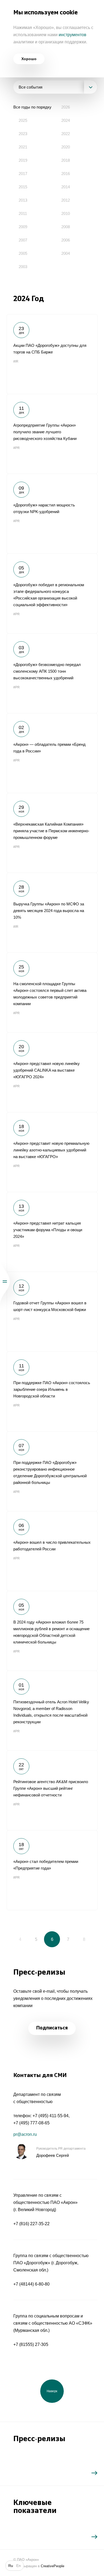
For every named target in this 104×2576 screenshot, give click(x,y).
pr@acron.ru (25, 2134)
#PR (17, 448)
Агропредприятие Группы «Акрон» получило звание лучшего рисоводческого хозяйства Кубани (52, 434)
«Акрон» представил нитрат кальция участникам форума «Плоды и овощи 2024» (52, 1232)
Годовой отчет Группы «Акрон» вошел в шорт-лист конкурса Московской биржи (52, 1312)
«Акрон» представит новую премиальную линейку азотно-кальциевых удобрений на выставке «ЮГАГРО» (52, 1152)
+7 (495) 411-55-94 (51, 2116)
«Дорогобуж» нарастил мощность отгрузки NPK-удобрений (52, 514)
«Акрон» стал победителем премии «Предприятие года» (52, 1870)
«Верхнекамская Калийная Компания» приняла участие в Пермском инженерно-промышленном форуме (52, 833)
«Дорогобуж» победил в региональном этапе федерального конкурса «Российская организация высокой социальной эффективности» (52, 593)
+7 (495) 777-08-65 (31, 2123)
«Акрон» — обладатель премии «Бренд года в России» (52, 753)
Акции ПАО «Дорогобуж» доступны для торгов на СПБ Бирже (52, 354)
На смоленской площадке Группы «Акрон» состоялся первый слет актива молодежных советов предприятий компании (52, 992)
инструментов (73, 35)
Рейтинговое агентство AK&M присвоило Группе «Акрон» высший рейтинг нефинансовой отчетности (52, 1790)
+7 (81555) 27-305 (31, 2344)
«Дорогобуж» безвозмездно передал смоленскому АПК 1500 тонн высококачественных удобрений (52, 673)
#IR (16, 361)
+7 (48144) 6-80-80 (31, 2284)
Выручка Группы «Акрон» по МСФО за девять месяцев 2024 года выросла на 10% (52, 913)
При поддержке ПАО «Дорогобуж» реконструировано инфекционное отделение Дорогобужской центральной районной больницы (52, 1471)
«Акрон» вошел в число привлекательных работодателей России (52, 1551)
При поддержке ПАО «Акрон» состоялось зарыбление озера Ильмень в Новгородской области (52, 1391)
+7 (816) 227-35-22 (31, 2224)
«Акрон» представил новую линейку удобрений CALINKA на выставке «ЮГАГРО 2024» (52, 1072)
